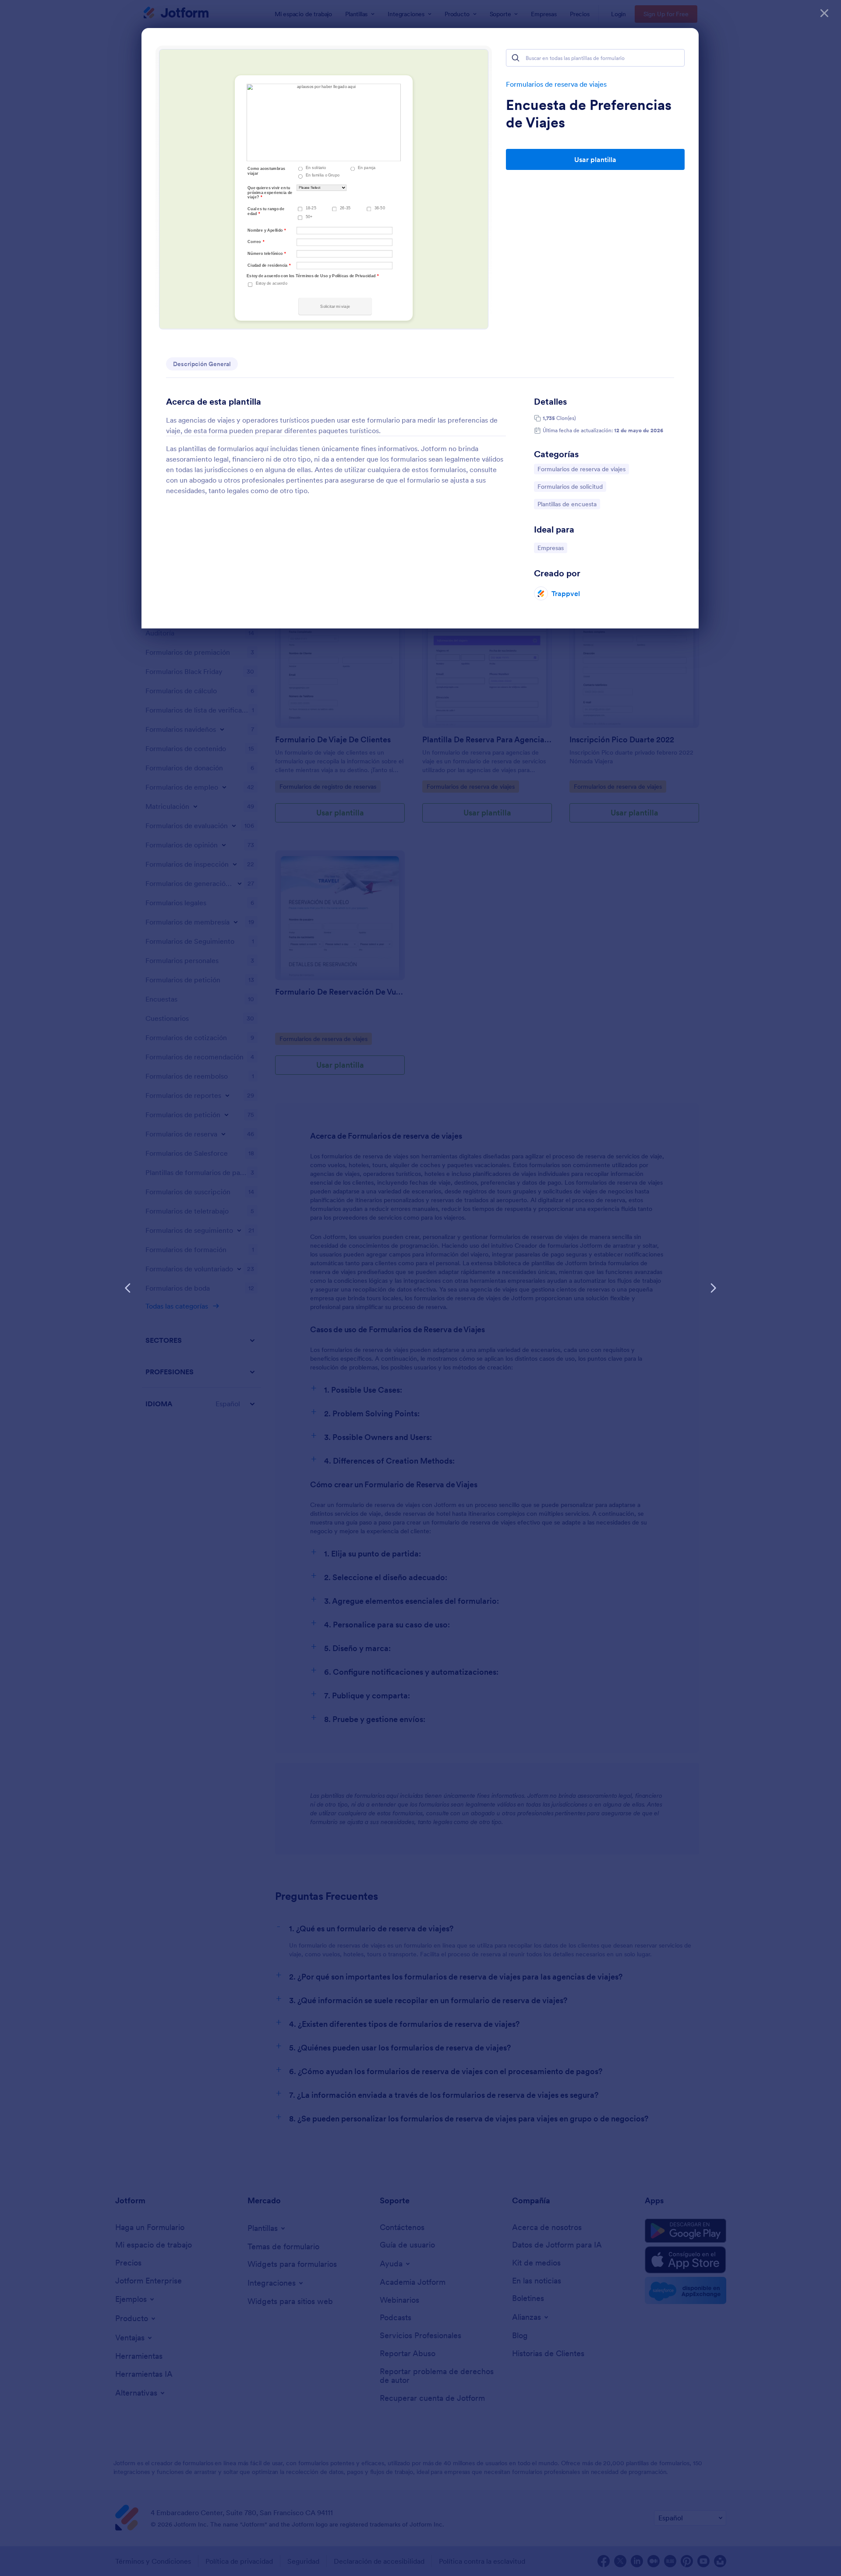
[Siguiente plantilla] (713, 1288)
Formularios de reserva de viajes (556, 84)
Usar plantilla (595, 159)
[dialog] (420, 1288)
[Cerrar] (824, 13)
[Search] (516, 58)
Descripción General (202, 364)
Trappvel (566, 593)
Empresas (552, 548)
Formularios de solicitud (570, 486)
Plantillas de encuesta (567, 504)
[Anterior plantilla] (128, 1288)
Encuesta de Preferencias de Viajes (589, 114)
